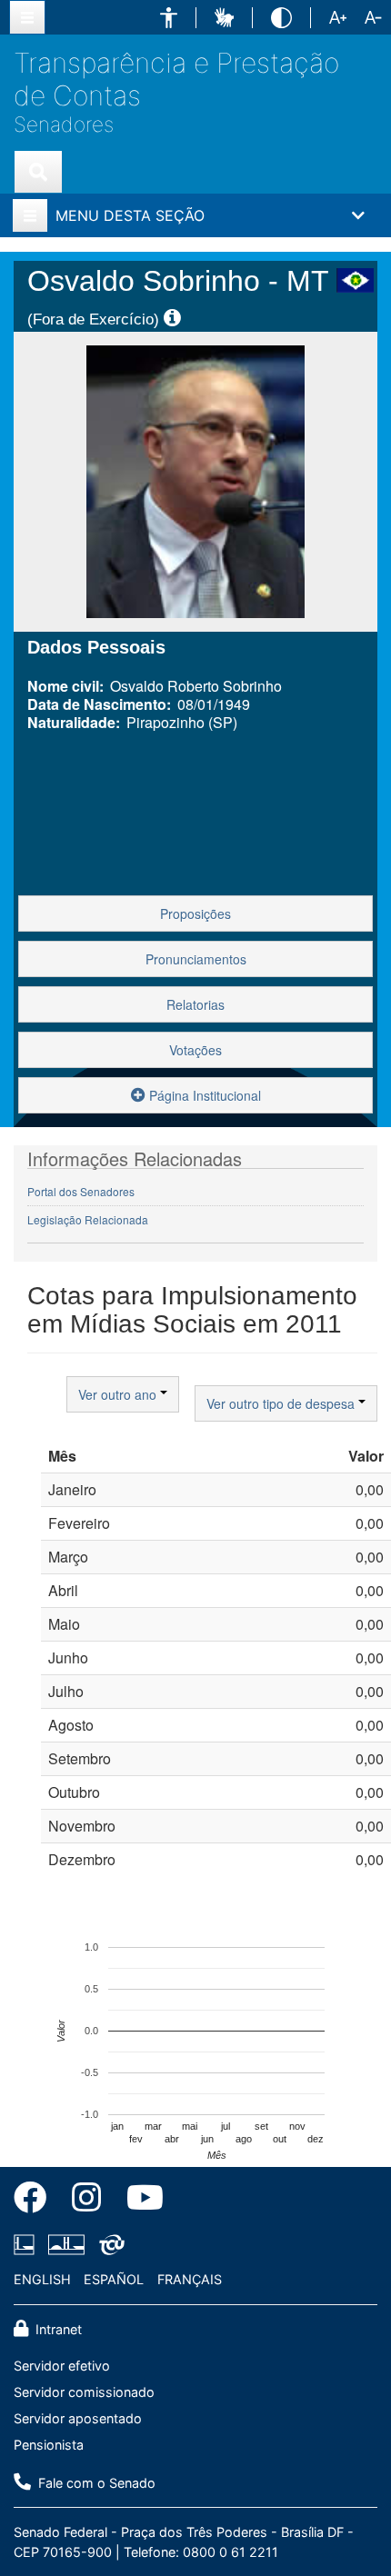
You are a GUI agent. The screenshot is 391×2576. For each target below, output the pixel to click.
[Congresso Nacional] (66, 2245)
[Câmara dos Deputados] (27, 2245)
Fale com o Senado (95, 2483)
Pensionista (49, 2445)
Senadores (64, 124)
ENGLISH (42, 2279)
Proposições (195, 914)
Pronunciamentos (196, 959)
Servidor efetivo (62, 2366)
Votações (195, 1050)
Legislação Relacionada (88, 1219)
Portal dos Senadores (81, 1191)
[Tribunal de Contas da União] (109, 2245)
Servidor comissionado (84, 2392)
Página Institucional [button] (203, 1095)
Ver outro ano (119, 1394)
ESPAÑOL (114, 2279)
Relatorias (195, 1004)
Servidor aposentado (78, 2418)
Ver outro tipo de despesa (282, 1403)
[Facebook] (36, 2201)
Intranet (57, 2329)
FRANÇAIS (190, 2279)
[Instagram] (86, 2201)
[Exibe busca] (38, 172)
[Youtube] (139, 2201)
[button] (169, 18)
